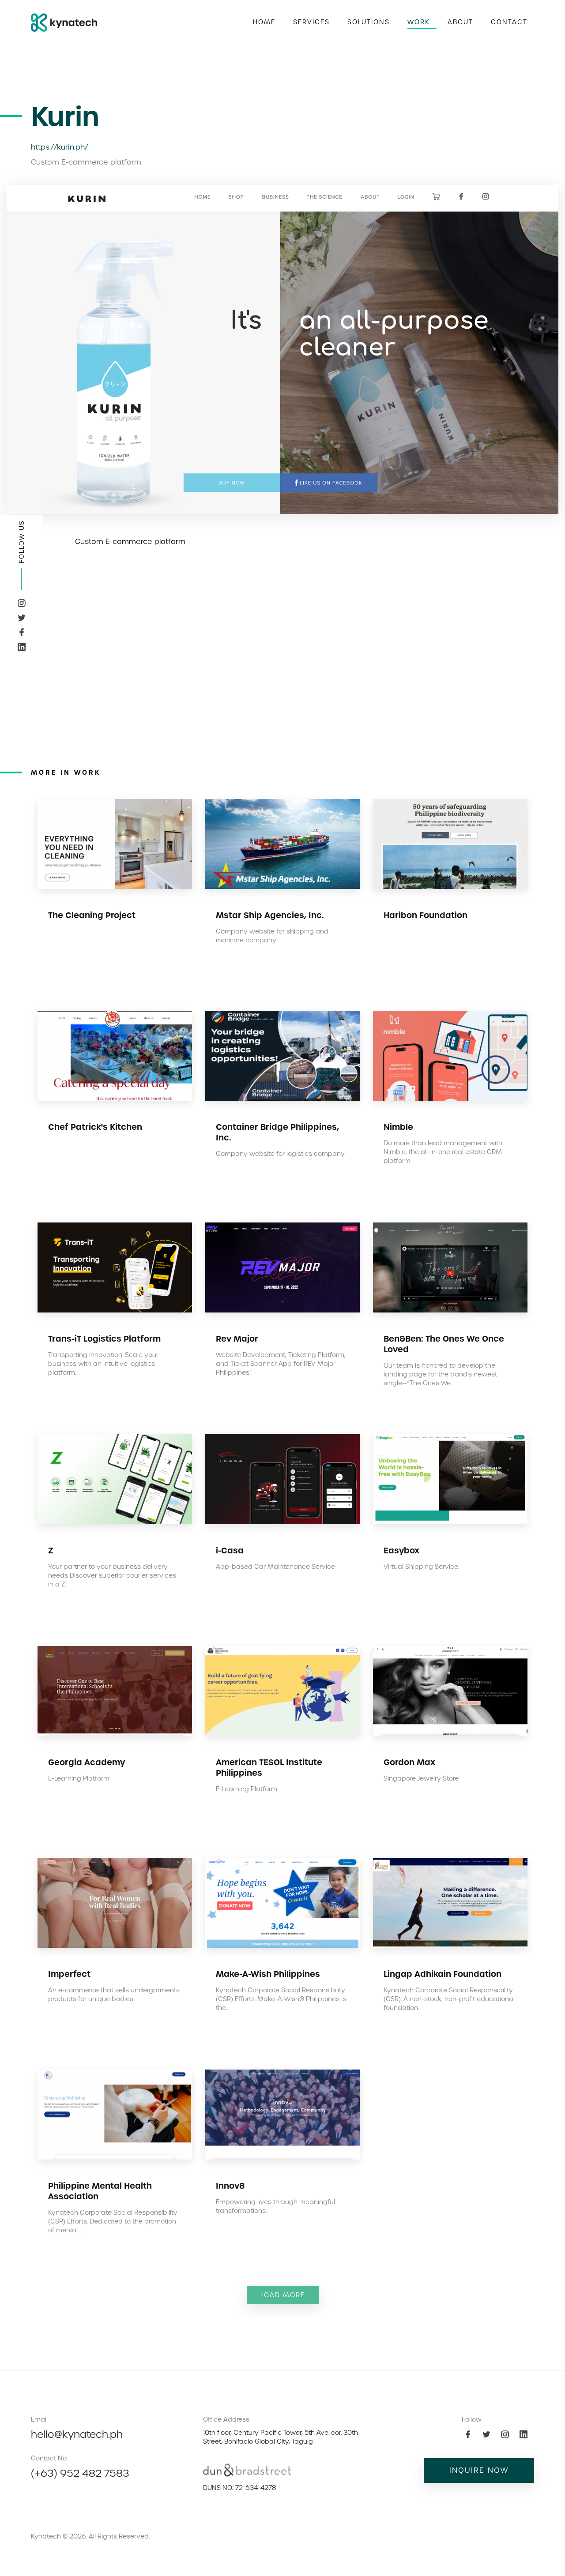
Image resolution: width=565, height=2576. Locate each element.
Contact (509, 22)
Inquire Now (479, 2470)
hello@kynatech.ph (77, 2434)
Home (264, 22)
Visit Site (141, 969)
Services (311, 22)
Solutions (369, 22)
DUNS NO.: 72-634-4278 (240, 2488)
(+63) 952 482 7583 (80, 2473)
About (460, 22)
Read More (78, 969)
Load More (283, 2295)
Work (419, 22)
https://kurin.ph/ (59, 147)
